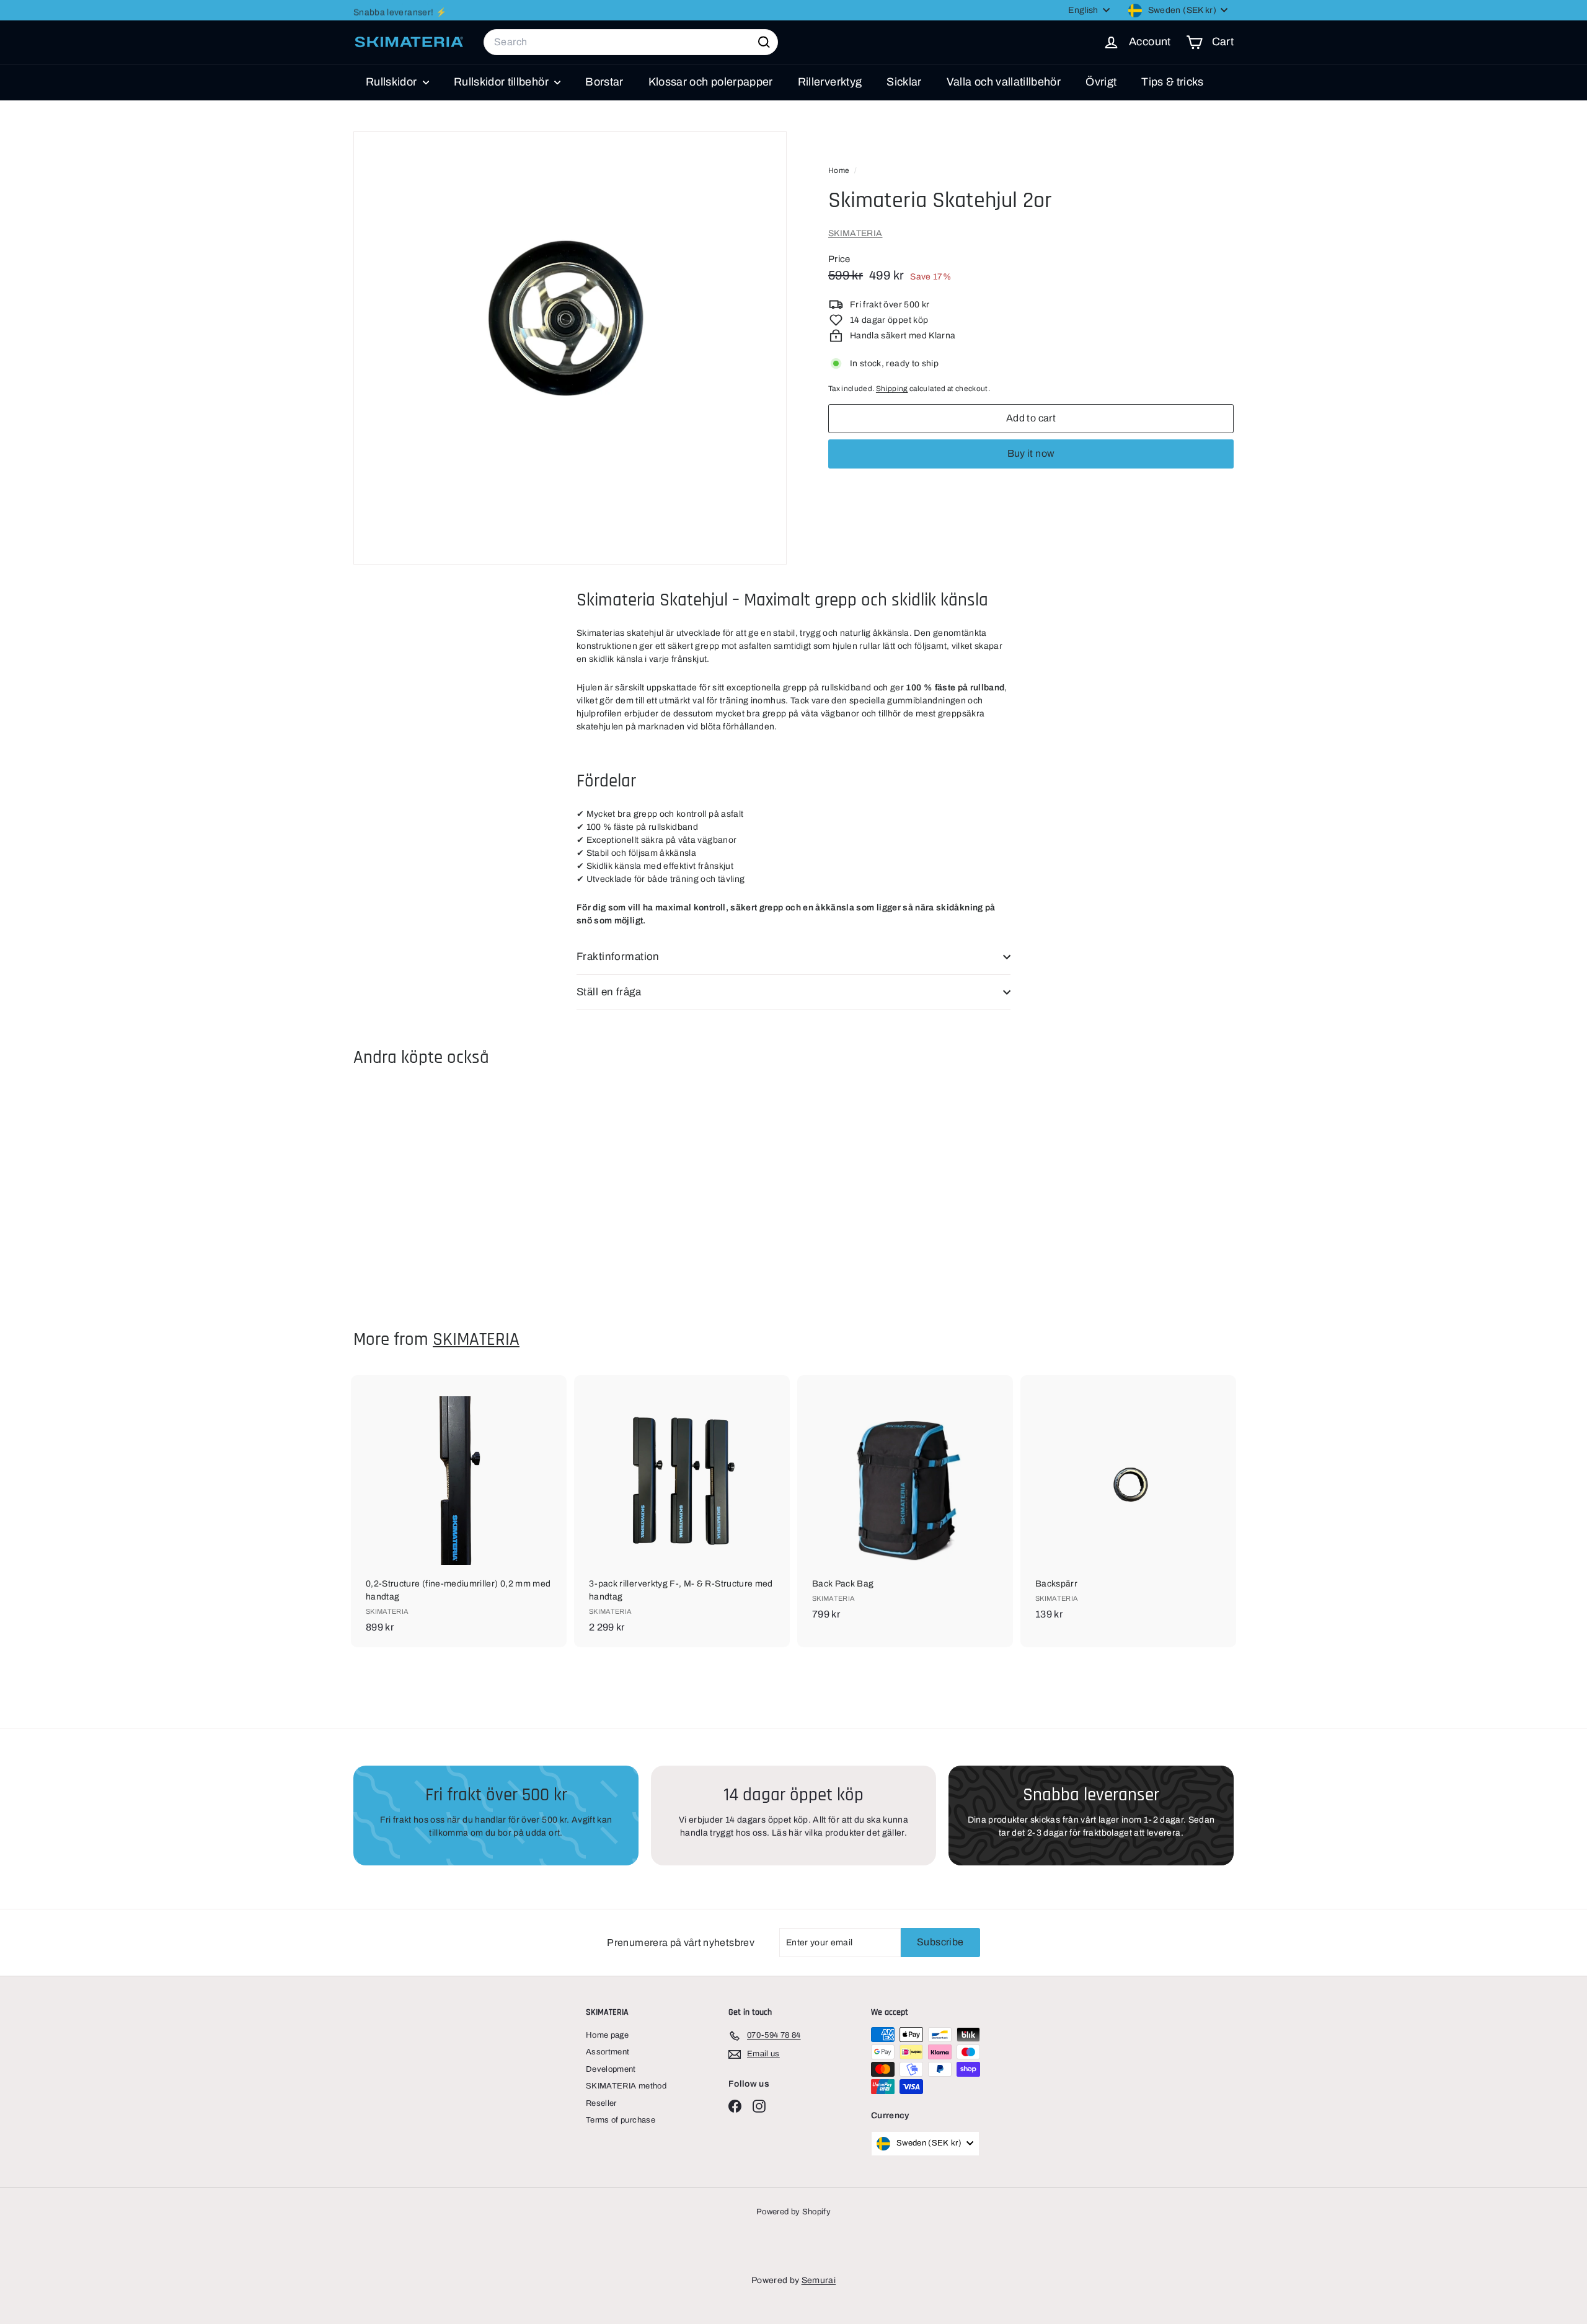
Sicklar (904, 82)
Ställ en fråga (609, 992)
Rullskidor (393, 82)
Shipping (892, 389)
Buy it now (1031, 453)
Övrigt (1101, 82)
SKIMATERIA (855, 233)
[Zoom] (570, 348)
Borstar (604, 82)
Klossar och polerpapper (711, 82)
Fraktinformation (618, 957)
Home (840, 170)
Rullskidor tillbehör (502, 82)
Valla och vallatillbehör (1004, 82)
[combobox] (631, 42)
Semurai (819, 2280)
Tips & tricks (1173, 82)
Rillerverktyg (830, 82)
